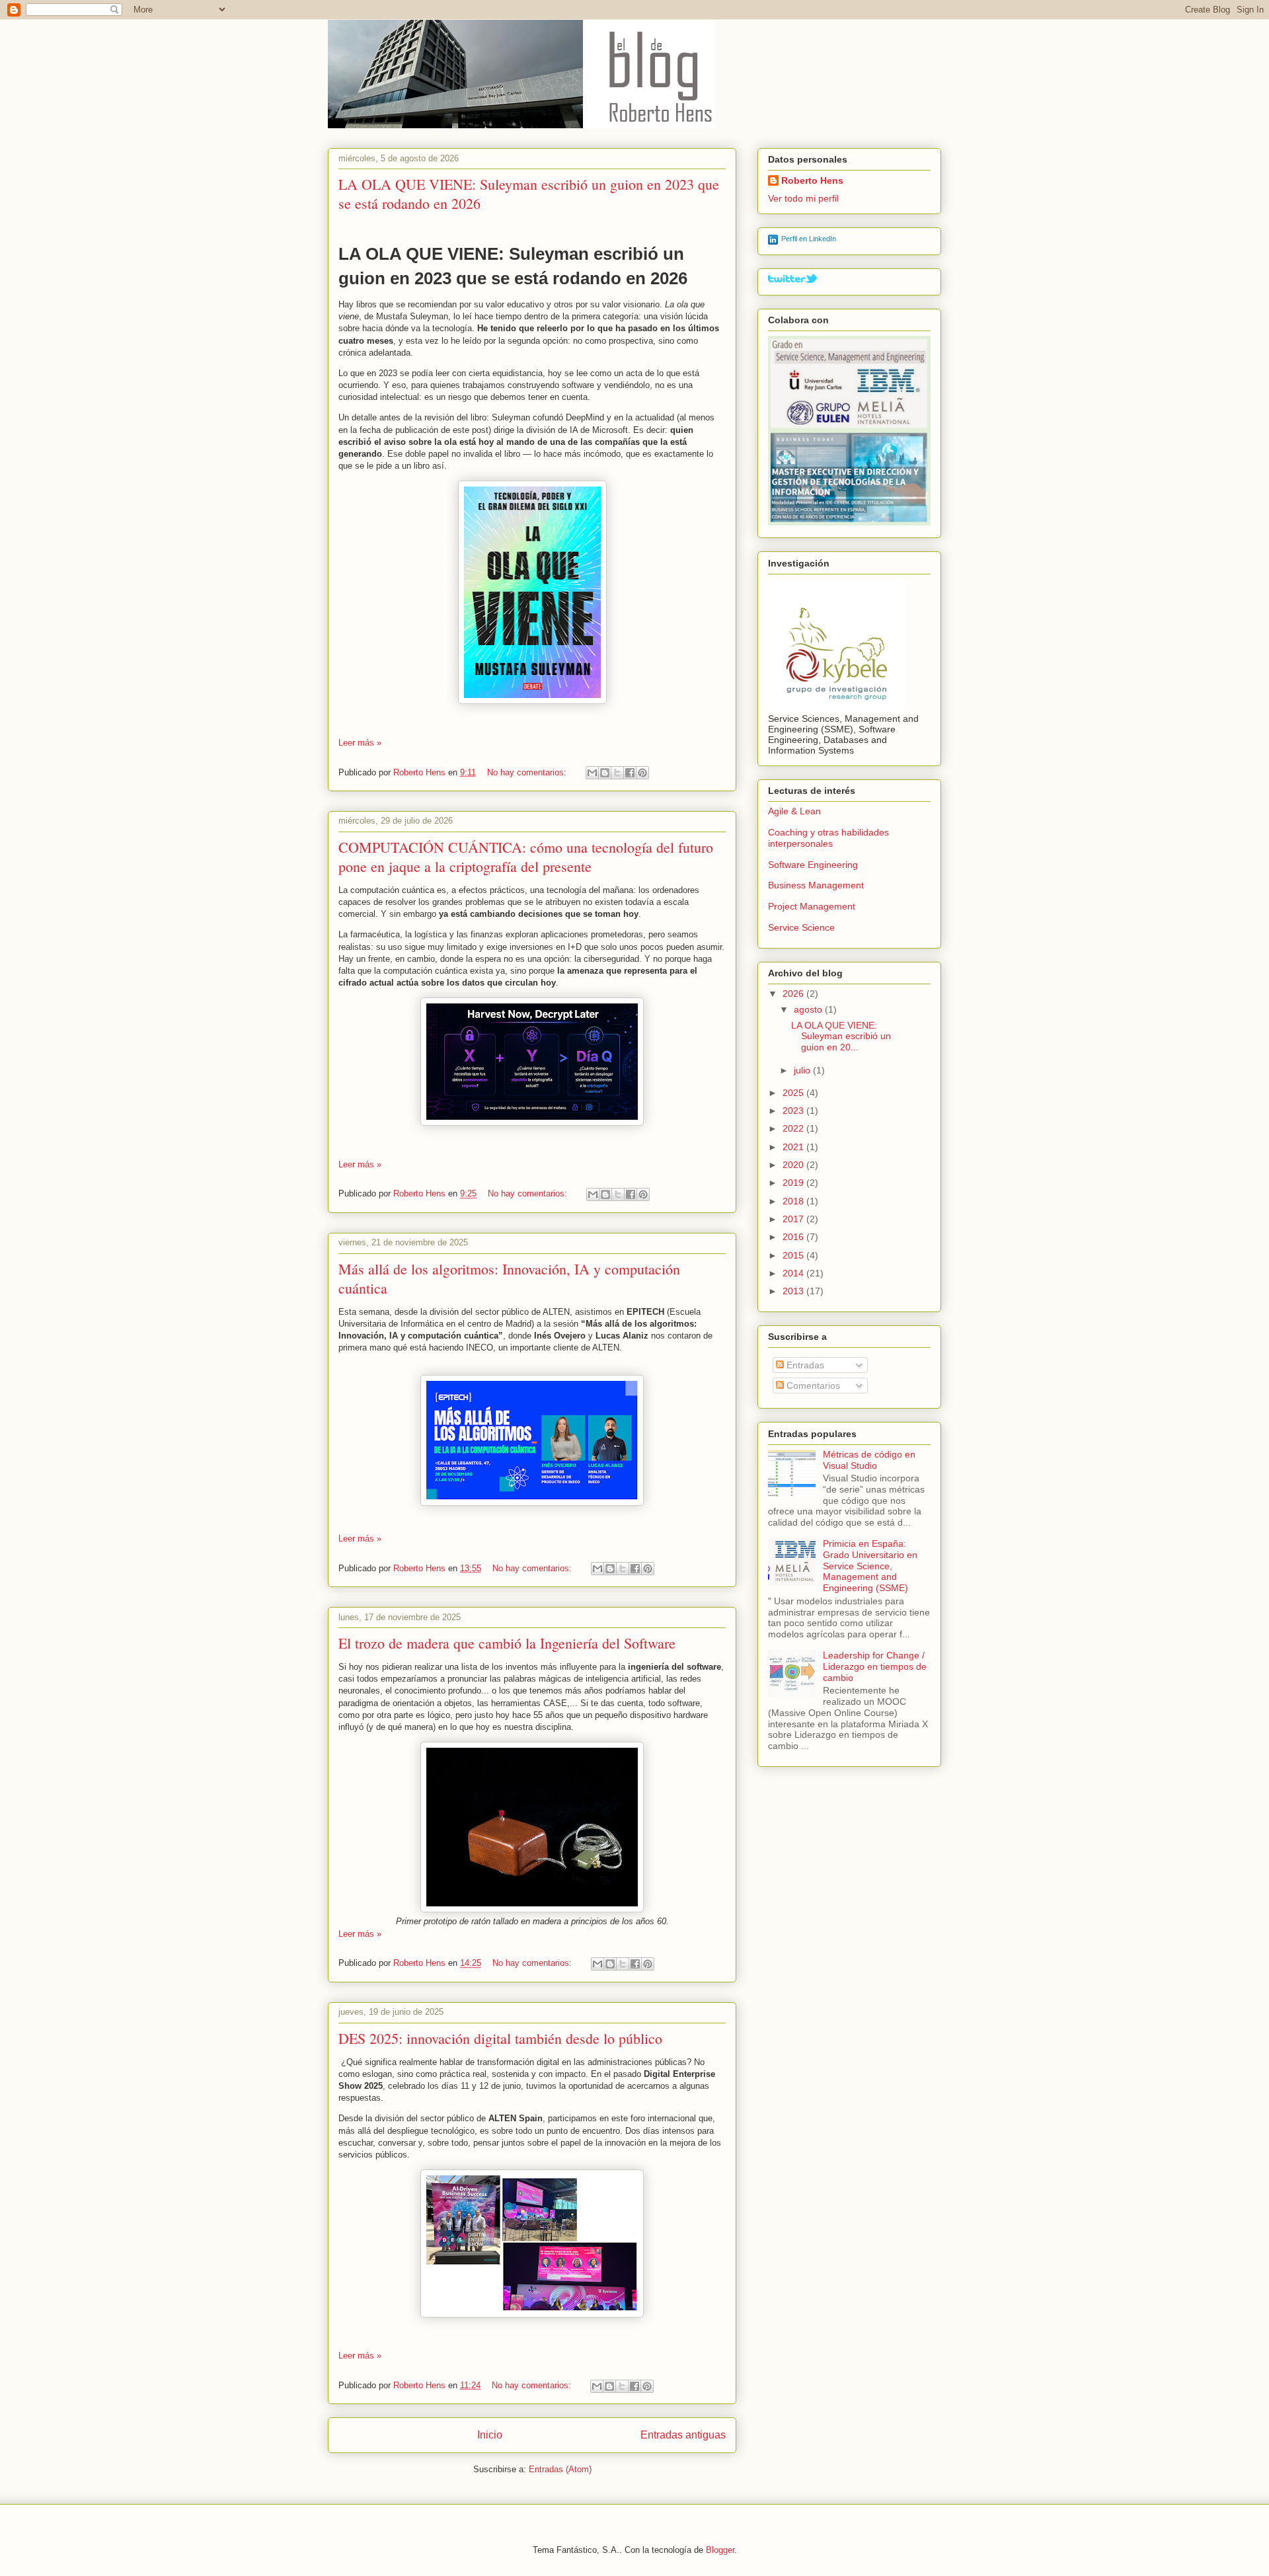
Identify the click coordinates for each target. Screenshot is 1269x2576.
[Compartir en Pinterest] (642, 773)
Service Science (801, 927)
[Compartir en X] (617, 773)
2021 (794, 1147)
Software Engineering (813, 865)
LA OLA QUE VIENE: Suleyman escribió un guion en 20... (841, 1036)
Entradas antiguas (683, 2435)
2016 (794, 1237)
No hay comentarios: (528, 772)
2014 (794, 1273)
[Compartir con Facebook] (630, 773)
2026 (794, 994)
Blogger (720, 2550)
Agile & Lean (794, 811)
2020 (794, 1165)
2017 (794, 1219)
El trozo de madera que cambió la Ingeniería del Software (507, 1643)
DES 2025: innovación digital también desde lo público (500, 2038)
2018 (794, 1201)
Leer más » (360, 743)
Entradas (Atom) (560, 2469)
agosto (809, 1009)
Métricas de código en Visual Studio (869, 1460)
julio (803, 1070)
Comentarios (812, 1386)
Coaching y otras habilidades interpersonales (828, 838)
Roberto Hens (812, 180)
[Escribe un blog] (605, 773)
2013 (794, 1291)
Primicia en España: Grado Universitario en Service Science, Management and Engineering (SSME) (870, 1566)
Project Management (812, 906)
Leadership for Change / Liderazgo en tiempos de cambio (875, 1666)
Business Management (816, 885)
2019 (794, 1183)
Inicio (490, 2435)
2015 (794, 1255)
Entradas (804, 1365)
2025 (794, 1093)
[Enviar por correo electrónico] (592, 773)
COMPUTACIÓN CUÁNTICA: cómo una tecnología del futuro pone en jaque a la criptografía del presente (526, 857)
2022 (794, 1128)
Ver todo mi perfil (803, 198)
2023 (794, 1111)
